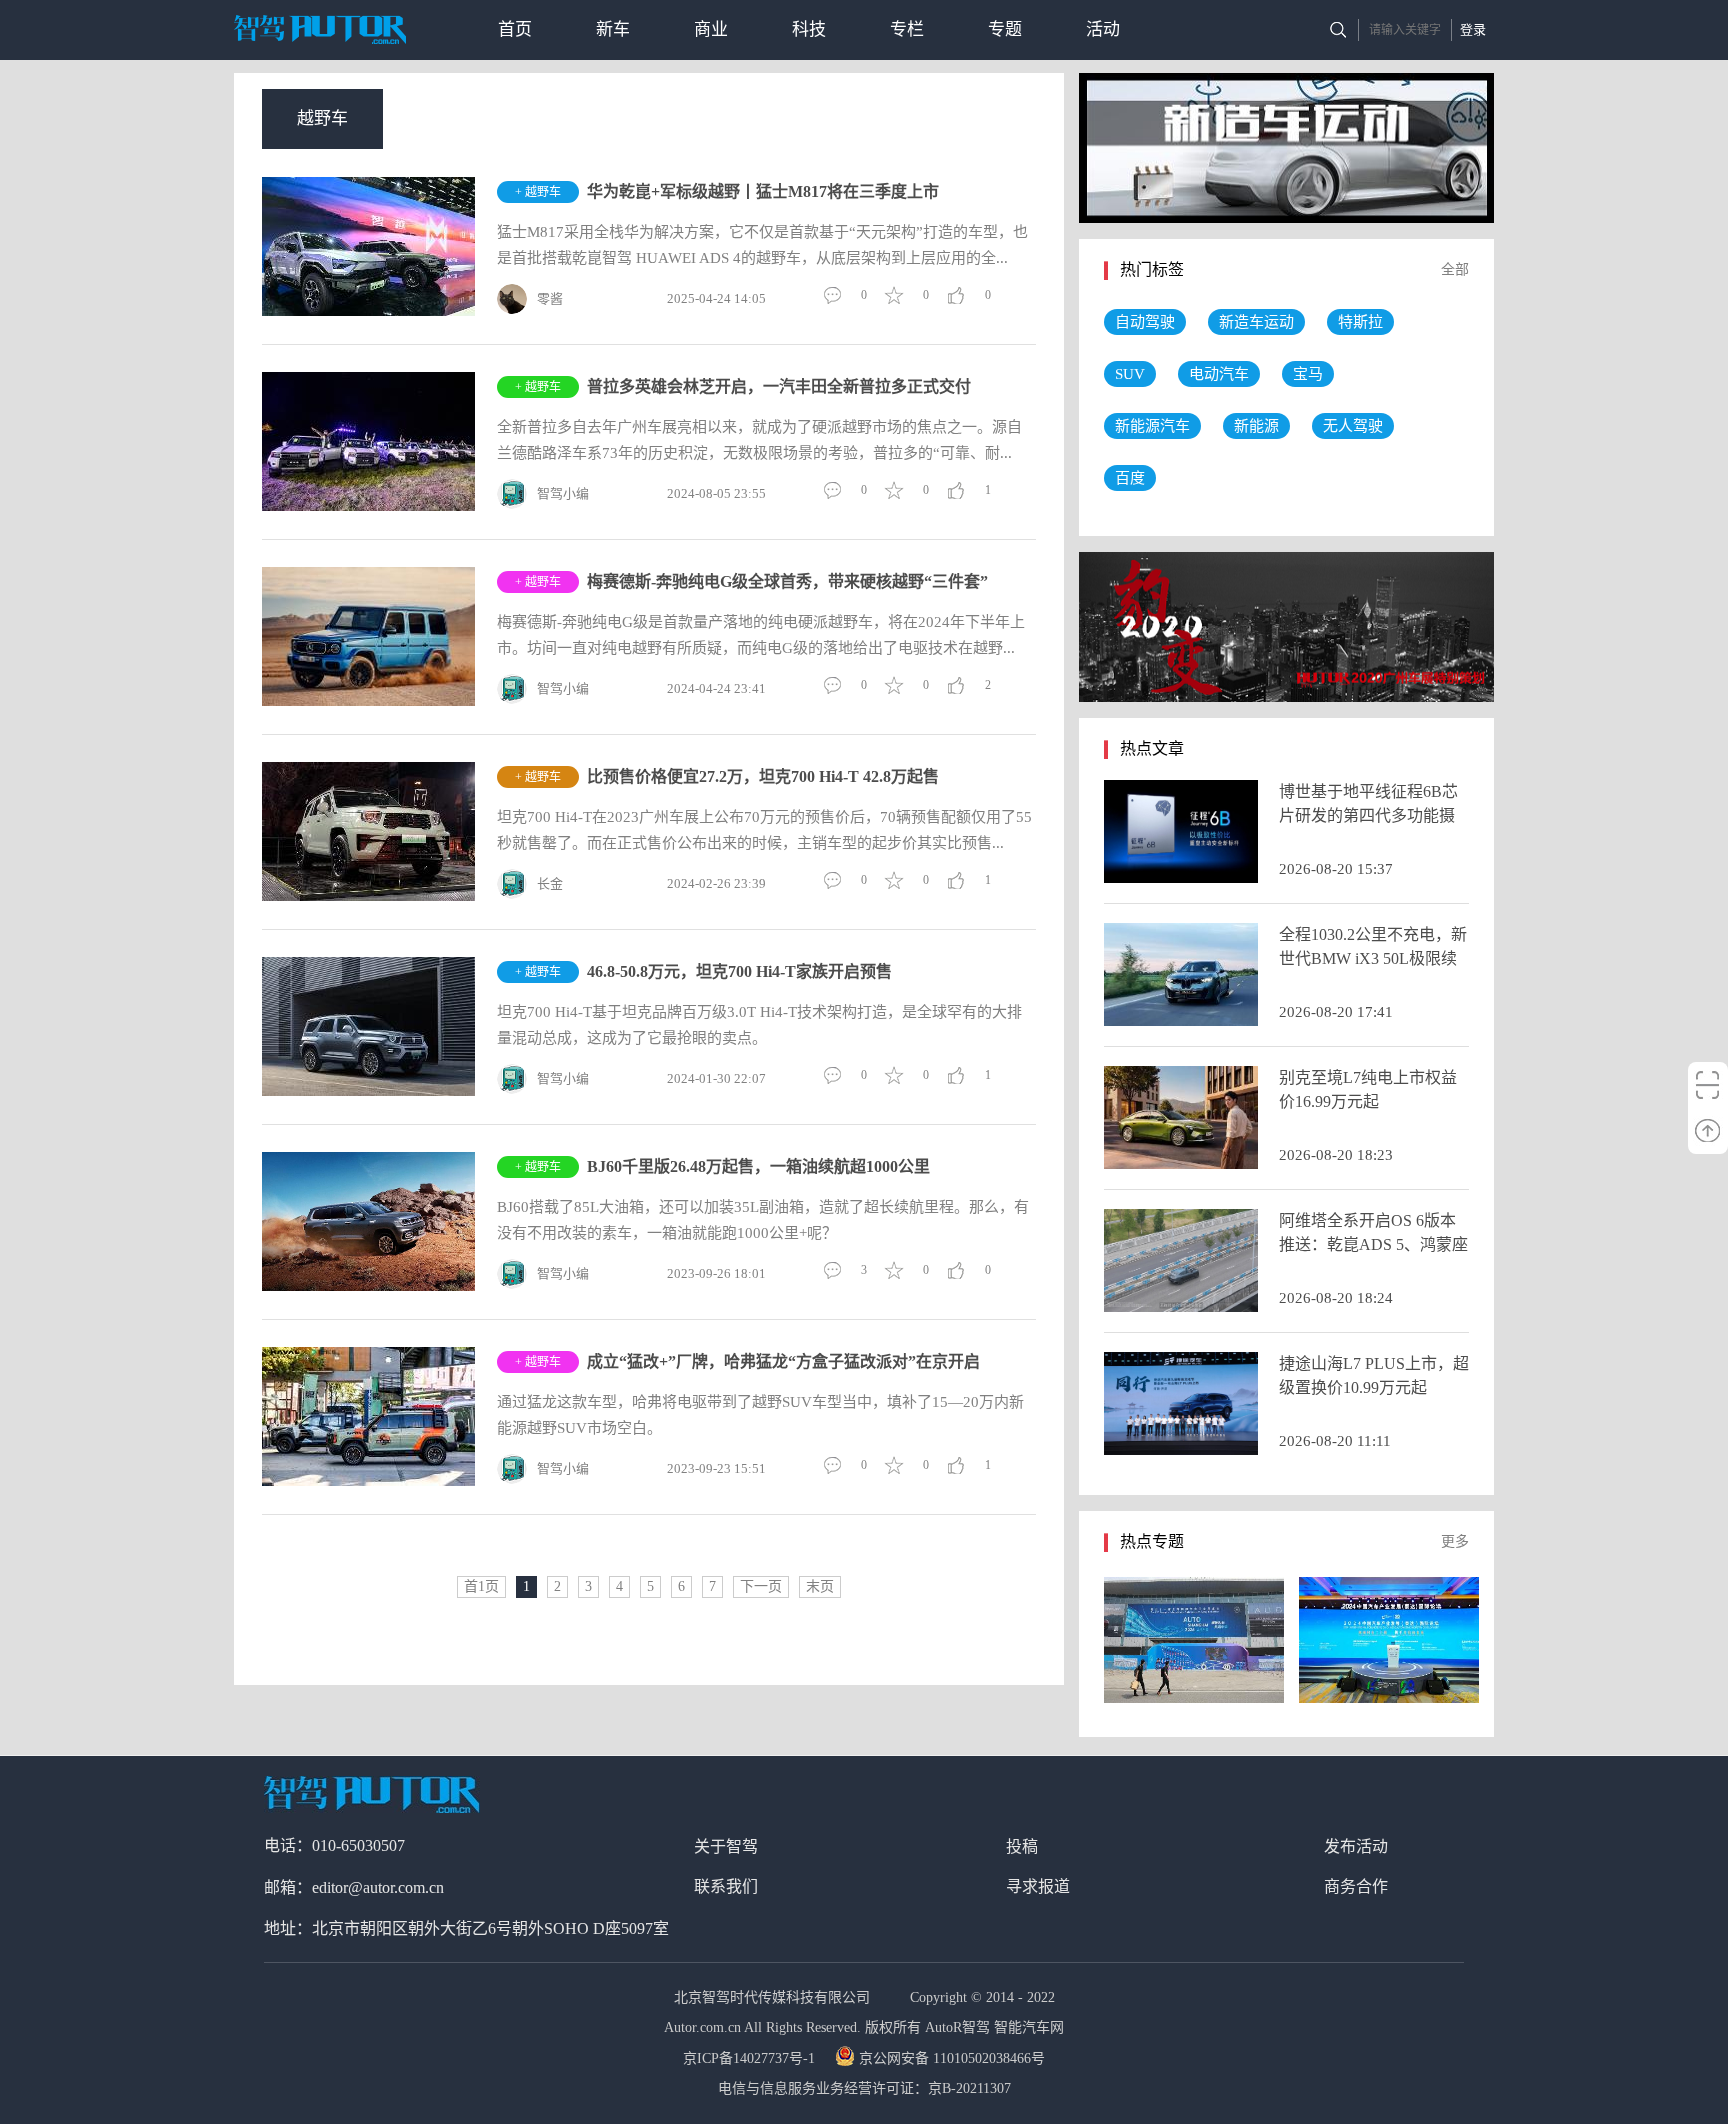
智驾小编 (563, 493)
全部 (1455, 269)
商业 (711, 29)
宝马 (1308, 374)
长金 (550, 883)
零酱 (550, 298)
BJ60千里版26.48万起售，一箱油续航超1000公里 (758, 1166)
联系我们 (726, 1886)
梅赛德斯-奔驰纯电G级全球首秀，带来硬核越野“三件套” (787, 581)
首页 (515, 29)
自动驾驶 (1145, 322)
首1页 (481, 1586)
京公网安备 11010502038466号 (952, 2058)
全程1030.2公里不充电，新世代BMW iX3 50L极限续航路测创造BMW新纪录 (1373, 958)
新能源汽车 (1152, 426)
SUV (1130, 374)
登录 (1473, 29)
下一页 (761, 1586)
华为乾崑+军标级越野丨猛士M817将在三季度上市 (763, 191)
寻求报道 (1038, 1886)
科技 (809, 29)
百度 (1130, 478)
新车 (613, 29)
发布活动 (1356, 1846)
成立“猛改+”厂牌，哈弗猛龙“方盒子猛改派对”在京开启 (783, 1361)
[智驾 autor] (320, 29)
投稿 (1022, 1846)
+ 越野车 (538, 192)
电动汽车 (1219, 374)
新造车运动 (1256, 322)
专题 (1005, 29)
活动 (1103, 29)
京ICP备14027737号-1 (751, 2058)
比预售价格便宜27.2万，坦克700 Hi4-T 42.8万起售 (763, 776)
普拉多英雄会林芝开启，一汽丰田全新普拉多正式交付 (779, 386)
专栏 (907, 29)
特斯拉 (1360, 322)
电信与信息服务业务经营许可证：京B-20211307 (864, 2088)
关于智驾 (726, 1846)
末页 (820, 1586)
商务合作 (1356, 1886)
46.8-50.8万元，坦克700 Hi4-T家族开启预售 (739, 971)
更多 (1455, 1541)
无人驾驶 (1353, 426)
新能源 (1256, 426)
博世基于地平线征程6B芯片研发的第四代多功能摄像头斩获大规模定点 (1368, 815)
